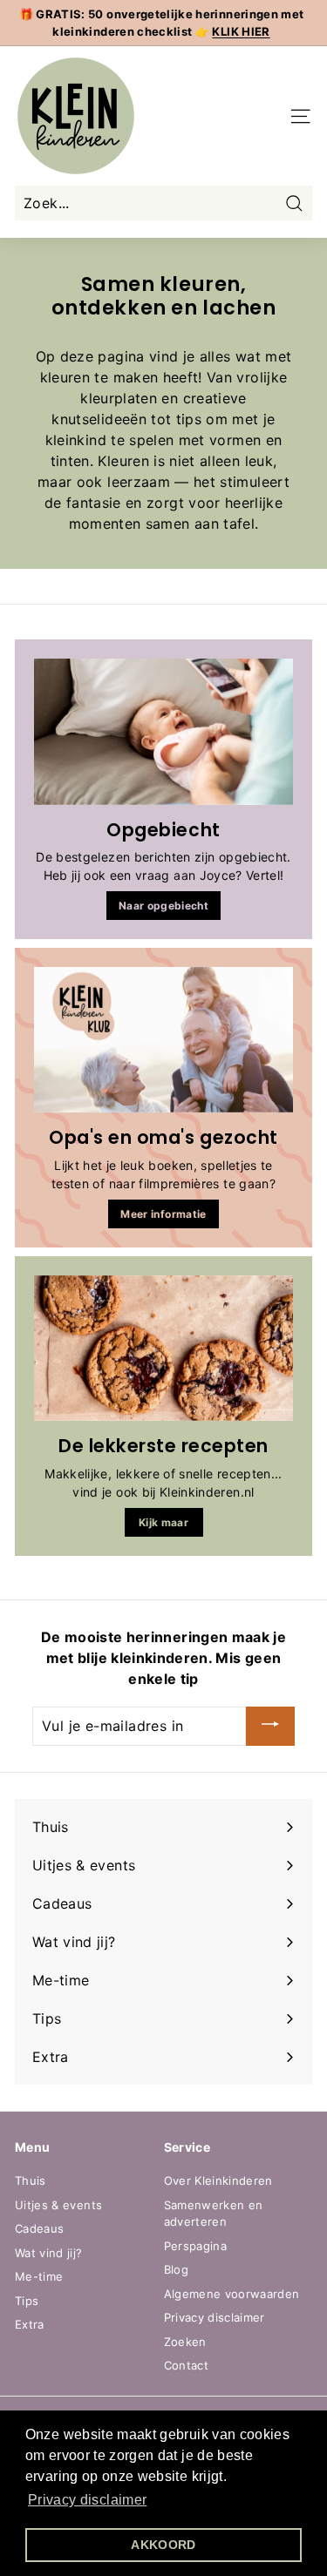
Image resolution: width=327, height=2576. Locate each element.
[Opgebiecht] (163, 731)
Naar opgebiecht (163, 906)
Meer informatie (163, 1214)
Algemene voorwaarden (232, 2294)
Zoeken (185, 2342)
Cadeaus (39, 2228)
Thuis (31, 2180)
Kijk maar (163, 1522)
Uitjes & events (58, 2205)
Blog (176, 2269)
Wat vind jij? (49, 2253)
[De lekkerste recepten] (163, 1348)
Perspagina (196, 2246)
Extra (30, 2324)
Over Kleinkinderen (218, 2180)
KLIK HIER (241, 31)
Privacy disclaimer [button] (87, 2500)
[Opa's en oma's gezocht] (163, 1040)
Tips (27, 2301)
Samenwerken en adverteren (214, 2214)
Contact (186, 2365)
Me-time (39, 2276)
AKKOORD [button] (163, 2545)
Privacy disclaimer (215, 2317)
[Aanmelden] (270, 1727)
